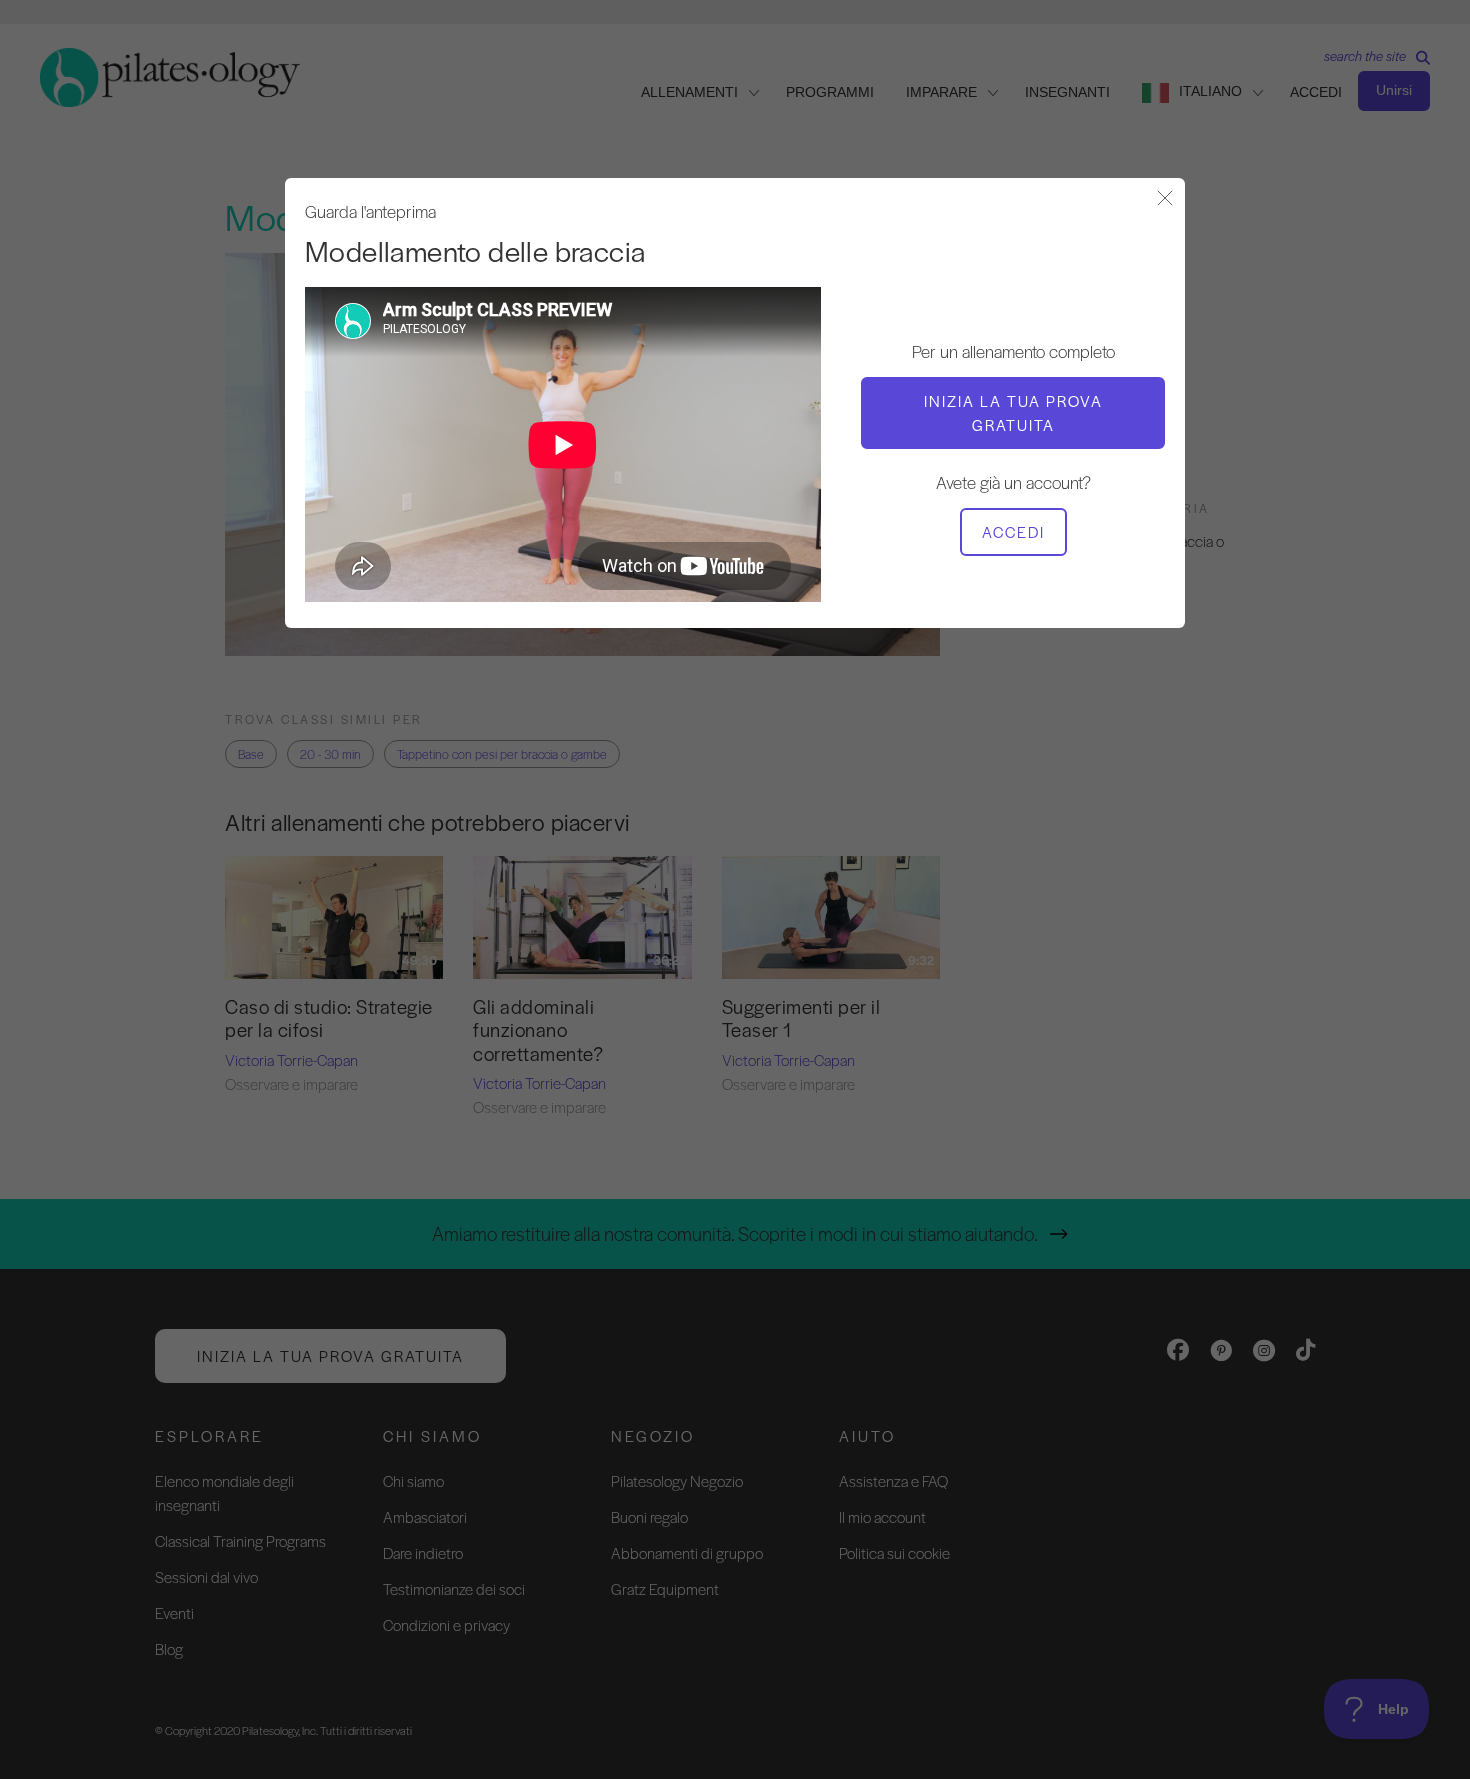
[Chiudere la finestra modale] (1165, 199)
